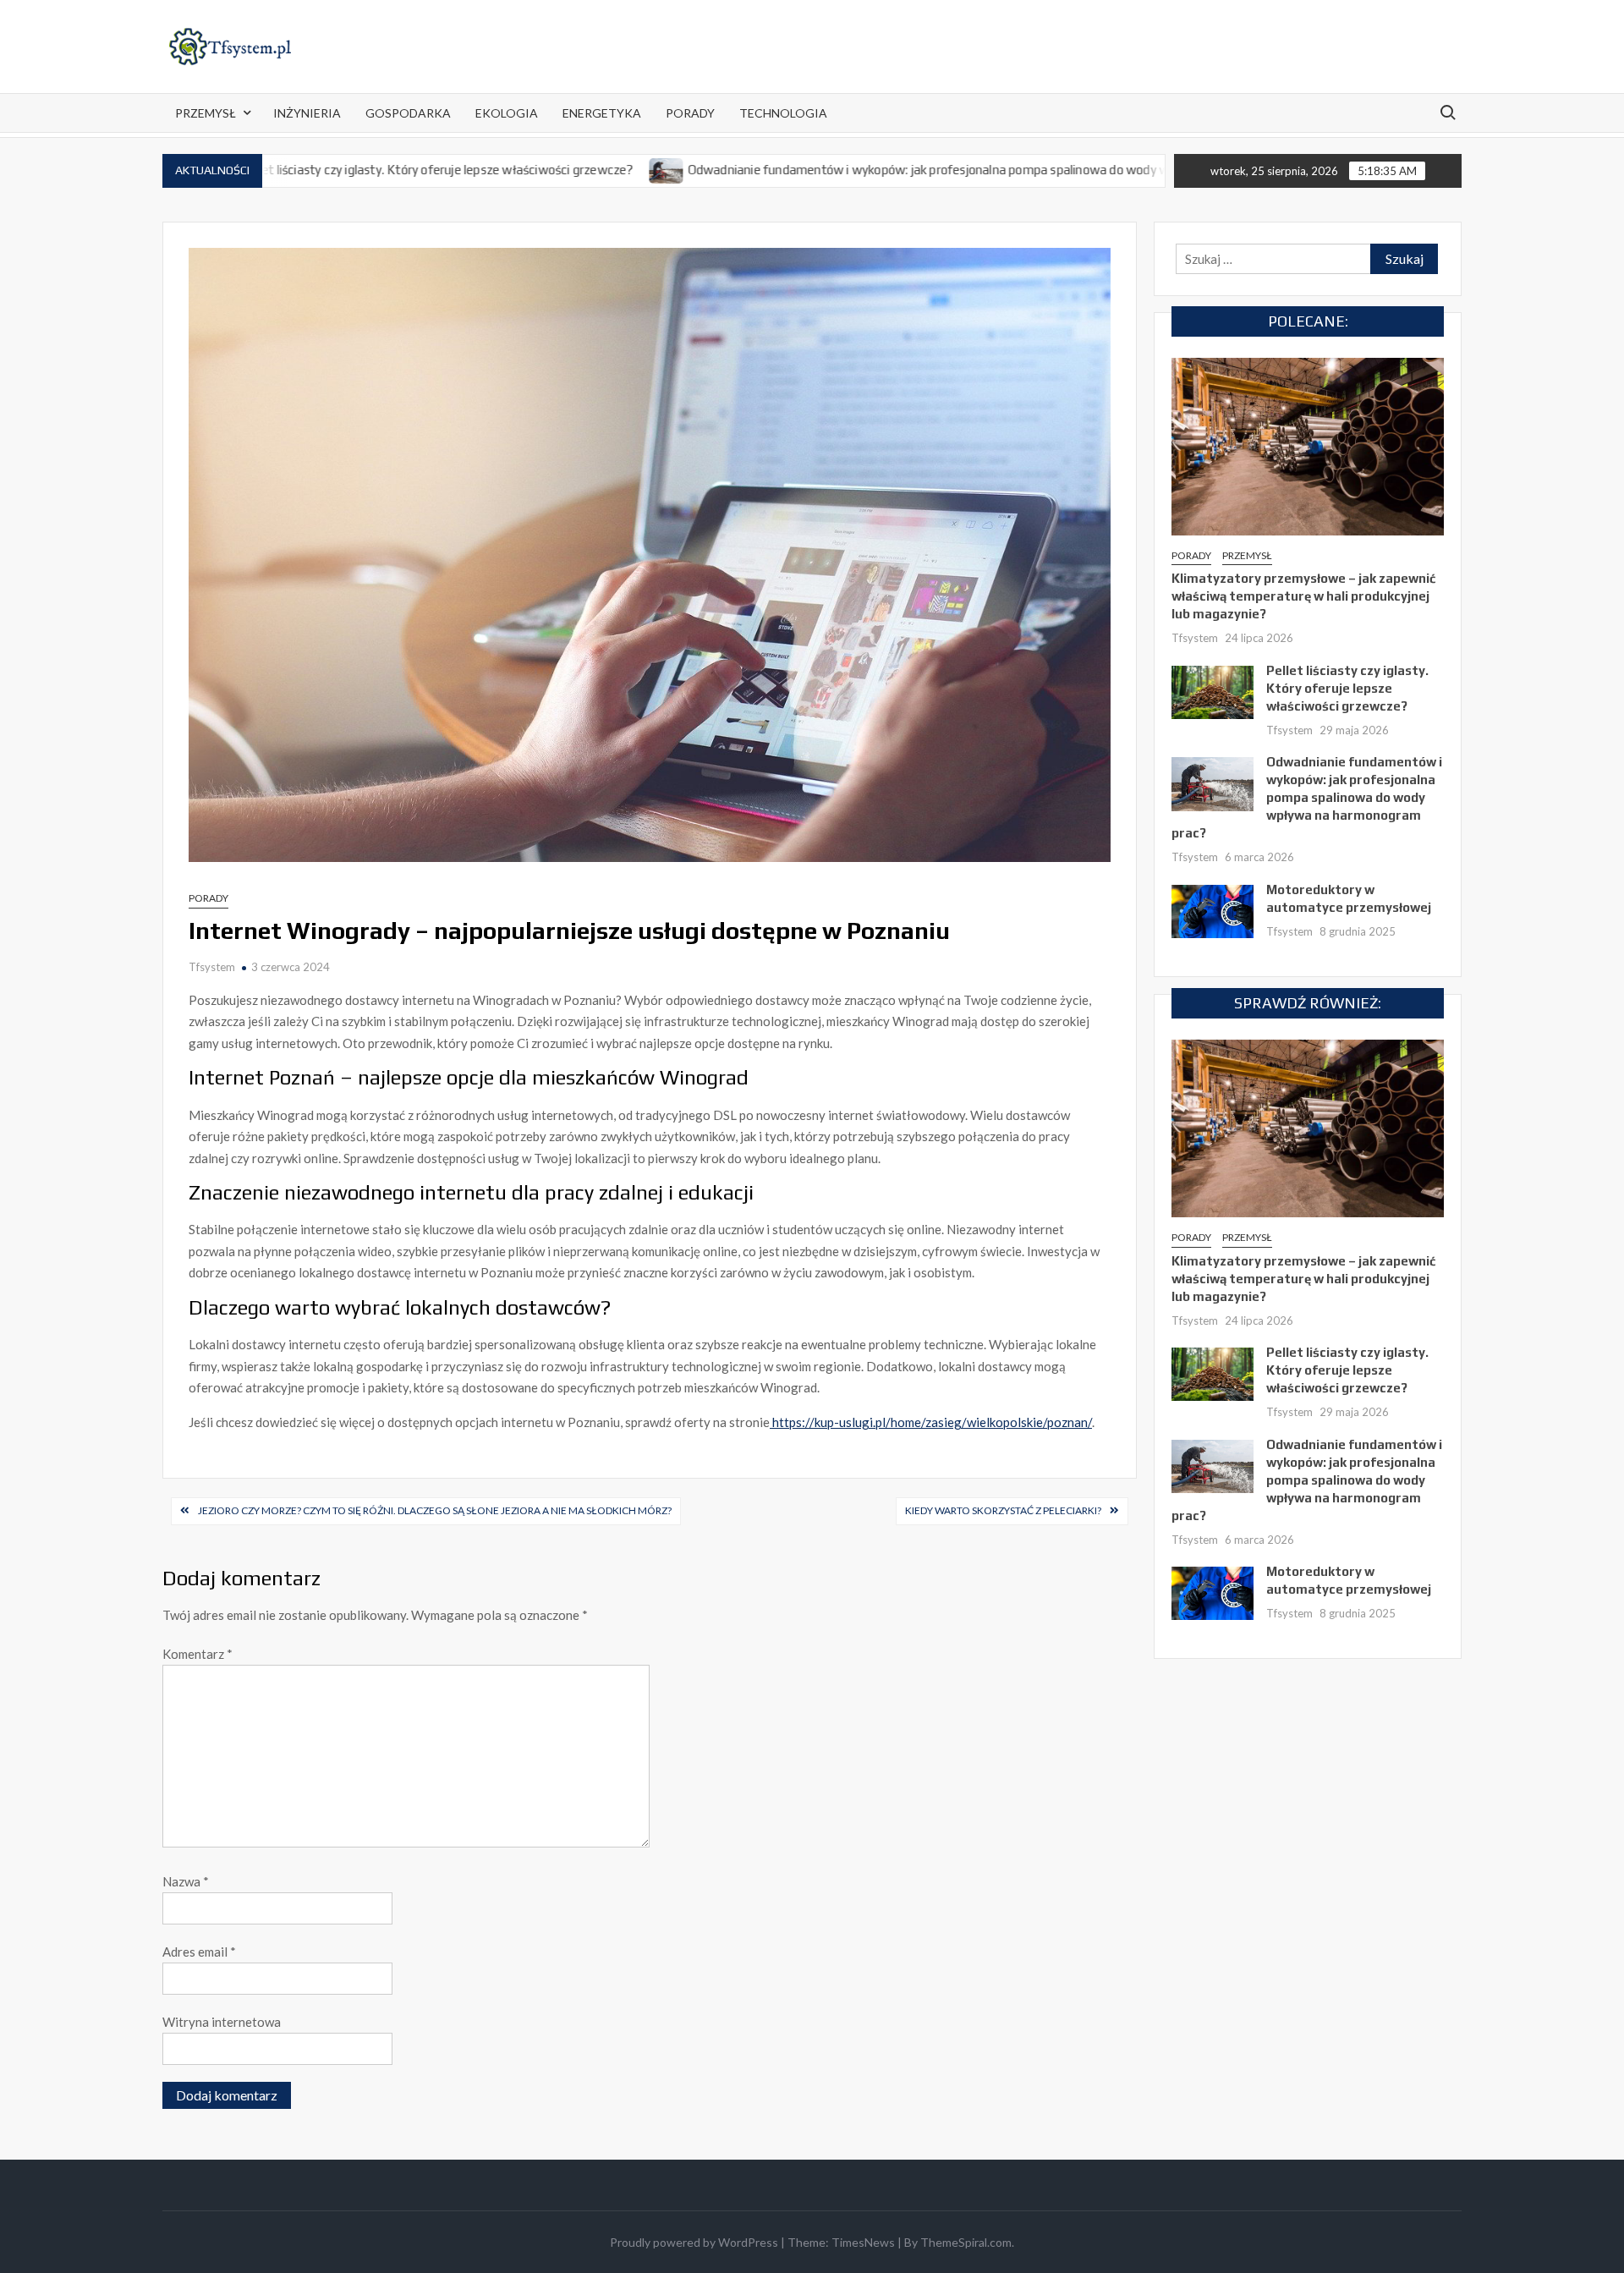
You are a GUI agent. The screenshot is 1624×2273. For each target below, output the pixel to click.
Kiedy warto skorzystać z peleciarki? (1003, 1510)
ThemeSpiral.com (966, 2242)
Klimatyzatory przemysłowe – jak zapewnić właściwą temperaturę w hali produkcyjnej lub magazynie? (1303, 596)
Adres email (199, 1952)
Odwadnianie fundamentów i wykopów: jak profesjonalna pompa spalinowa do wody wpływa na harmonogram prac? (911, 170)
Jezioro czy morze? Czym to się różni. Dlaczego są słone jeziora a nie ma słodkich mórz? (435, 1510)
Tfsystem (212, 967)
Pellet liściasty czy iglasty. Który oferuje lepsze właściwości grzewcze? (336, 170)
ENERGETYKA (602, 113)
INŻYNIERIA (307, 113)
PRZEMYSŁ (206, 113)
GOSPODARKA (408, 113)
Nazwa (186, 1881)
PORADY (690, 113)
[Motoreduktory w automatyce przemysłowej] (1213, 909)
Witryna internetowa (222, 2022)
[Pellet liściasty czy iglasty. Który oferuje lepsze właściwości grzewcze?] (1213, 690)
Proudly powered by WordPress (694, 2242)
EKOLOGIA (507, 113)
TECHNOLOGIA (783, 113)
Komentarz (198, 1654)
